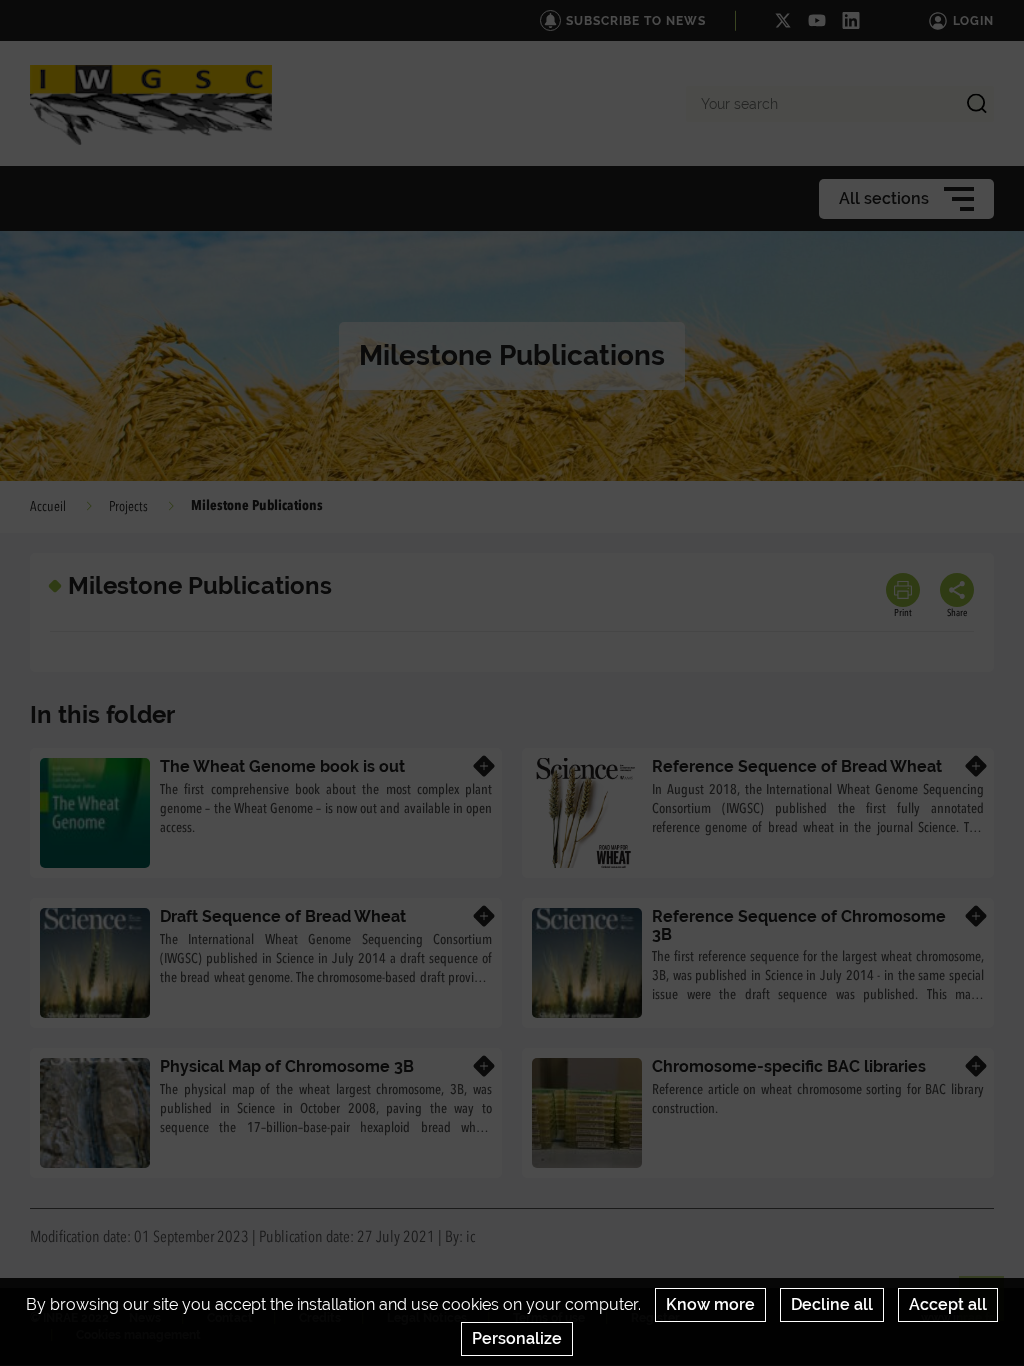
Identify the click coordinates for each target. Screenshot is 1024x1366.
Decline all (832, 1304)
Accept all (948, 1304)
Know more (710, 1304)
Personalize (517, 1338)
